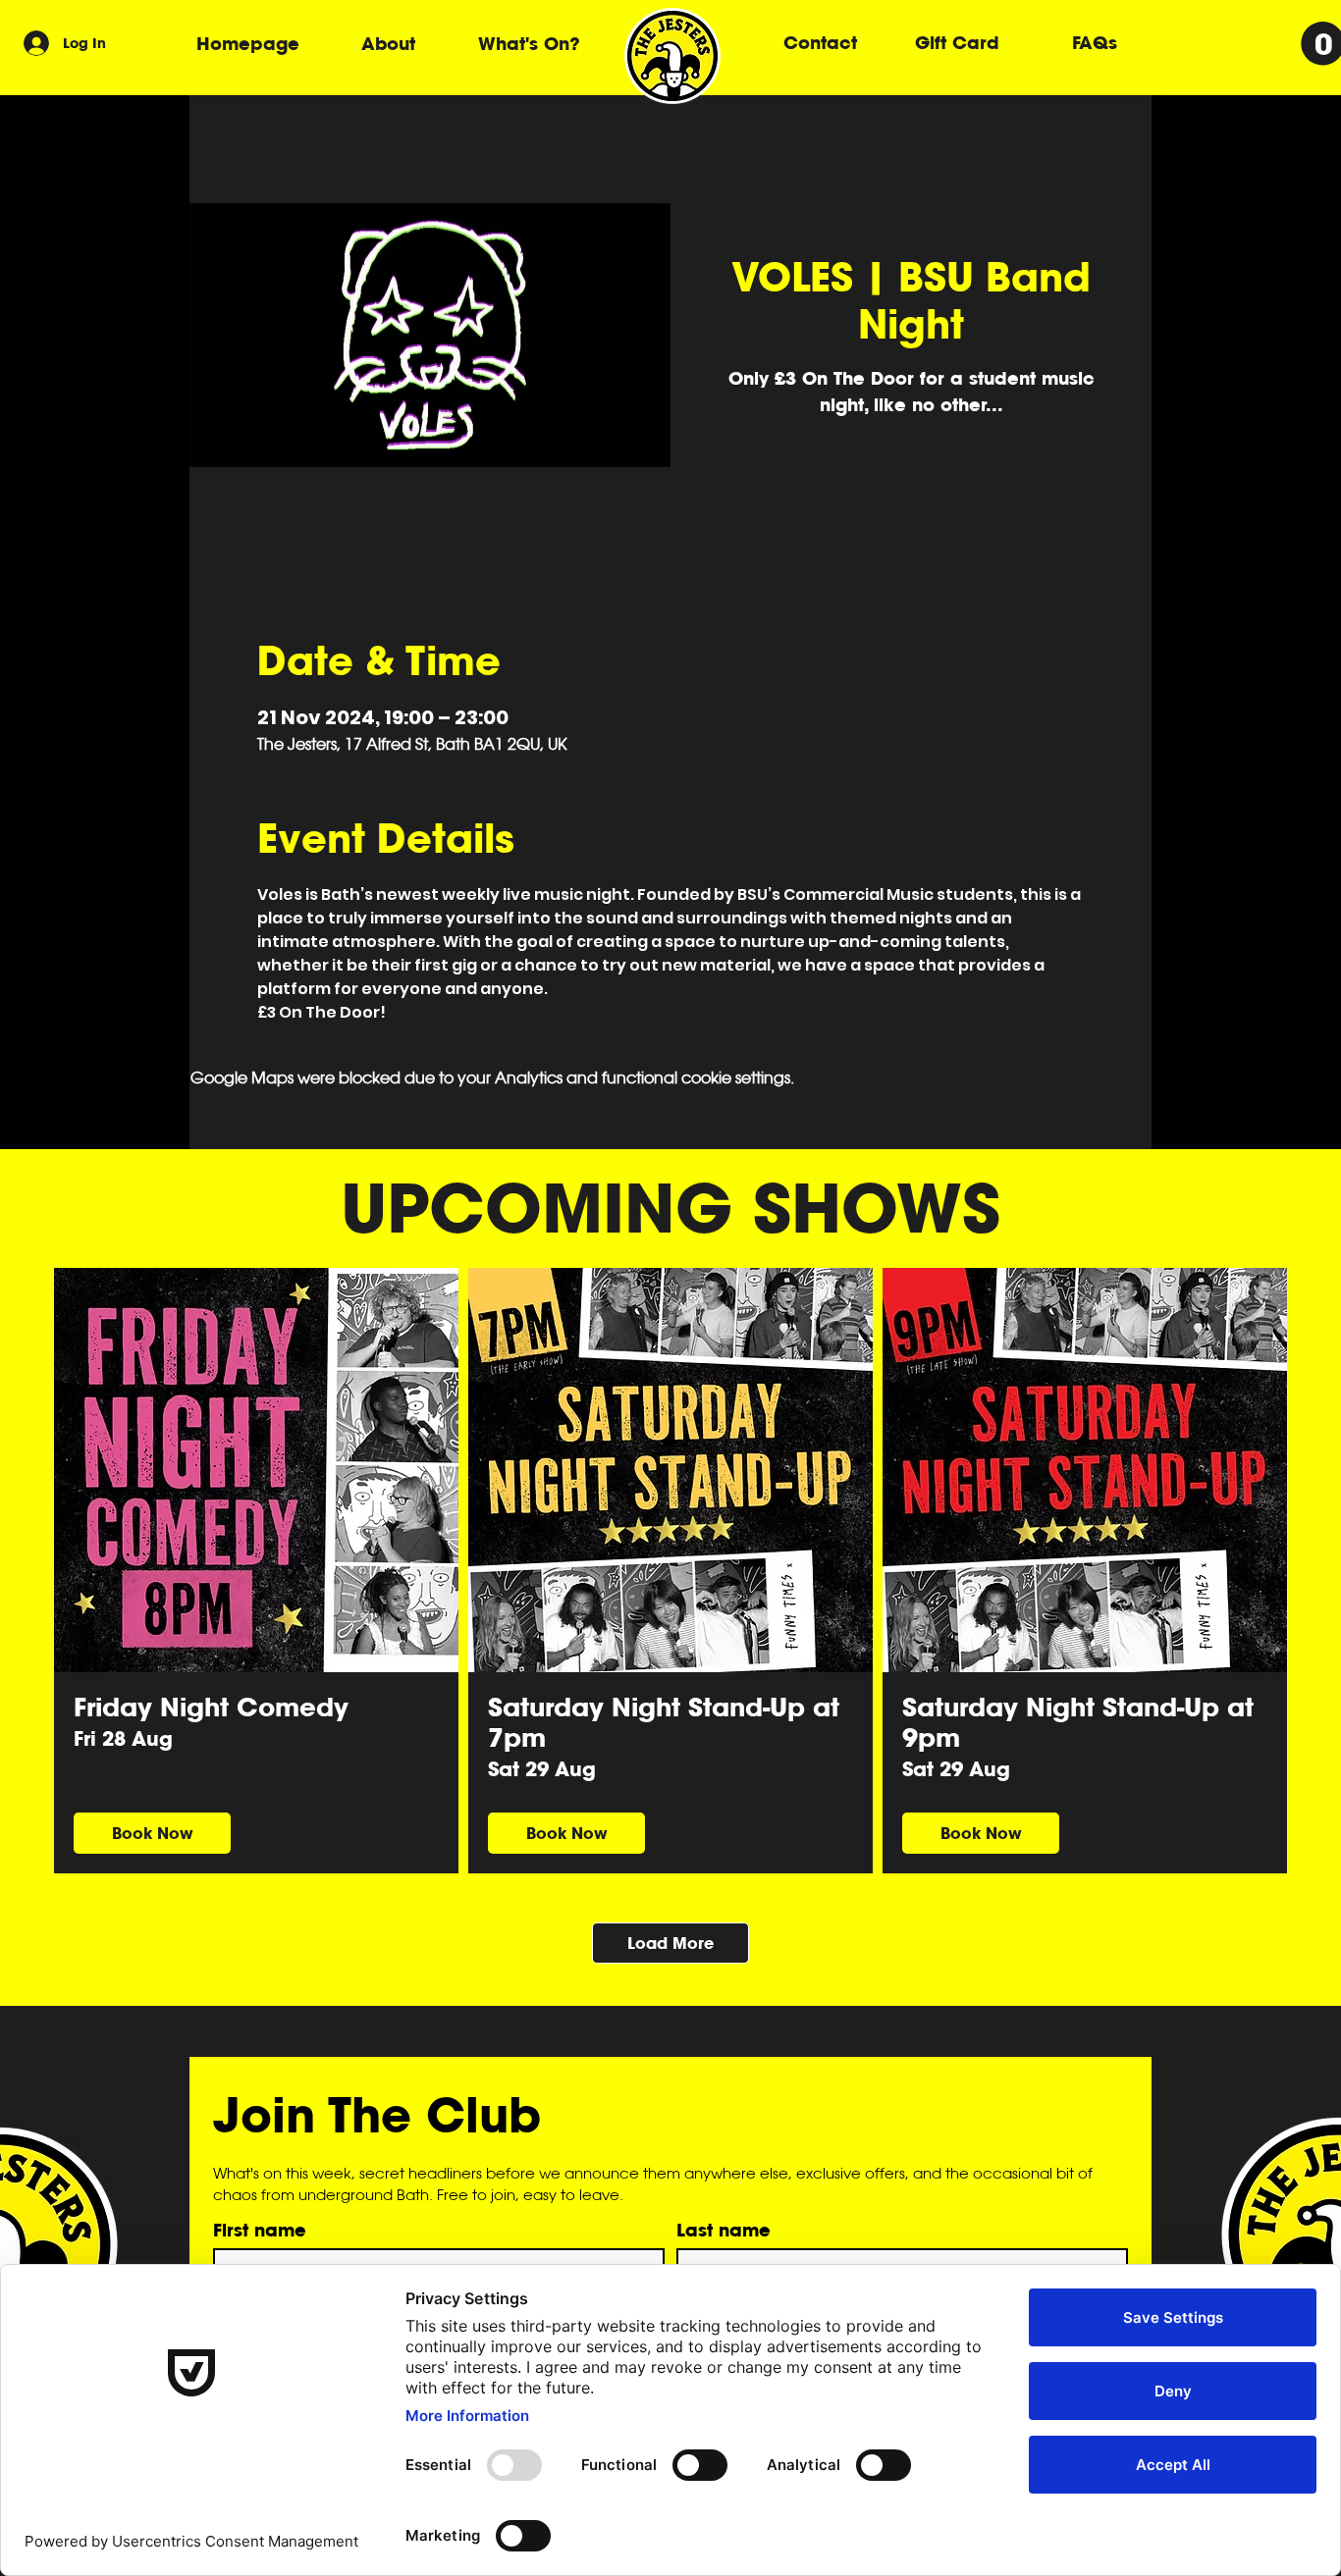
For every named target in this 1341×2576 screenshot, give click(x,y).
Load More (670, 1943)
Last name (724, 2230)
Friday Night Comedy (211, 1707)
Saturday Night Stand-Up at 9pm (1078, 1722)
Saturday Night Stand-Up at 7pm (664, 1722)
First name (260, 2230)
